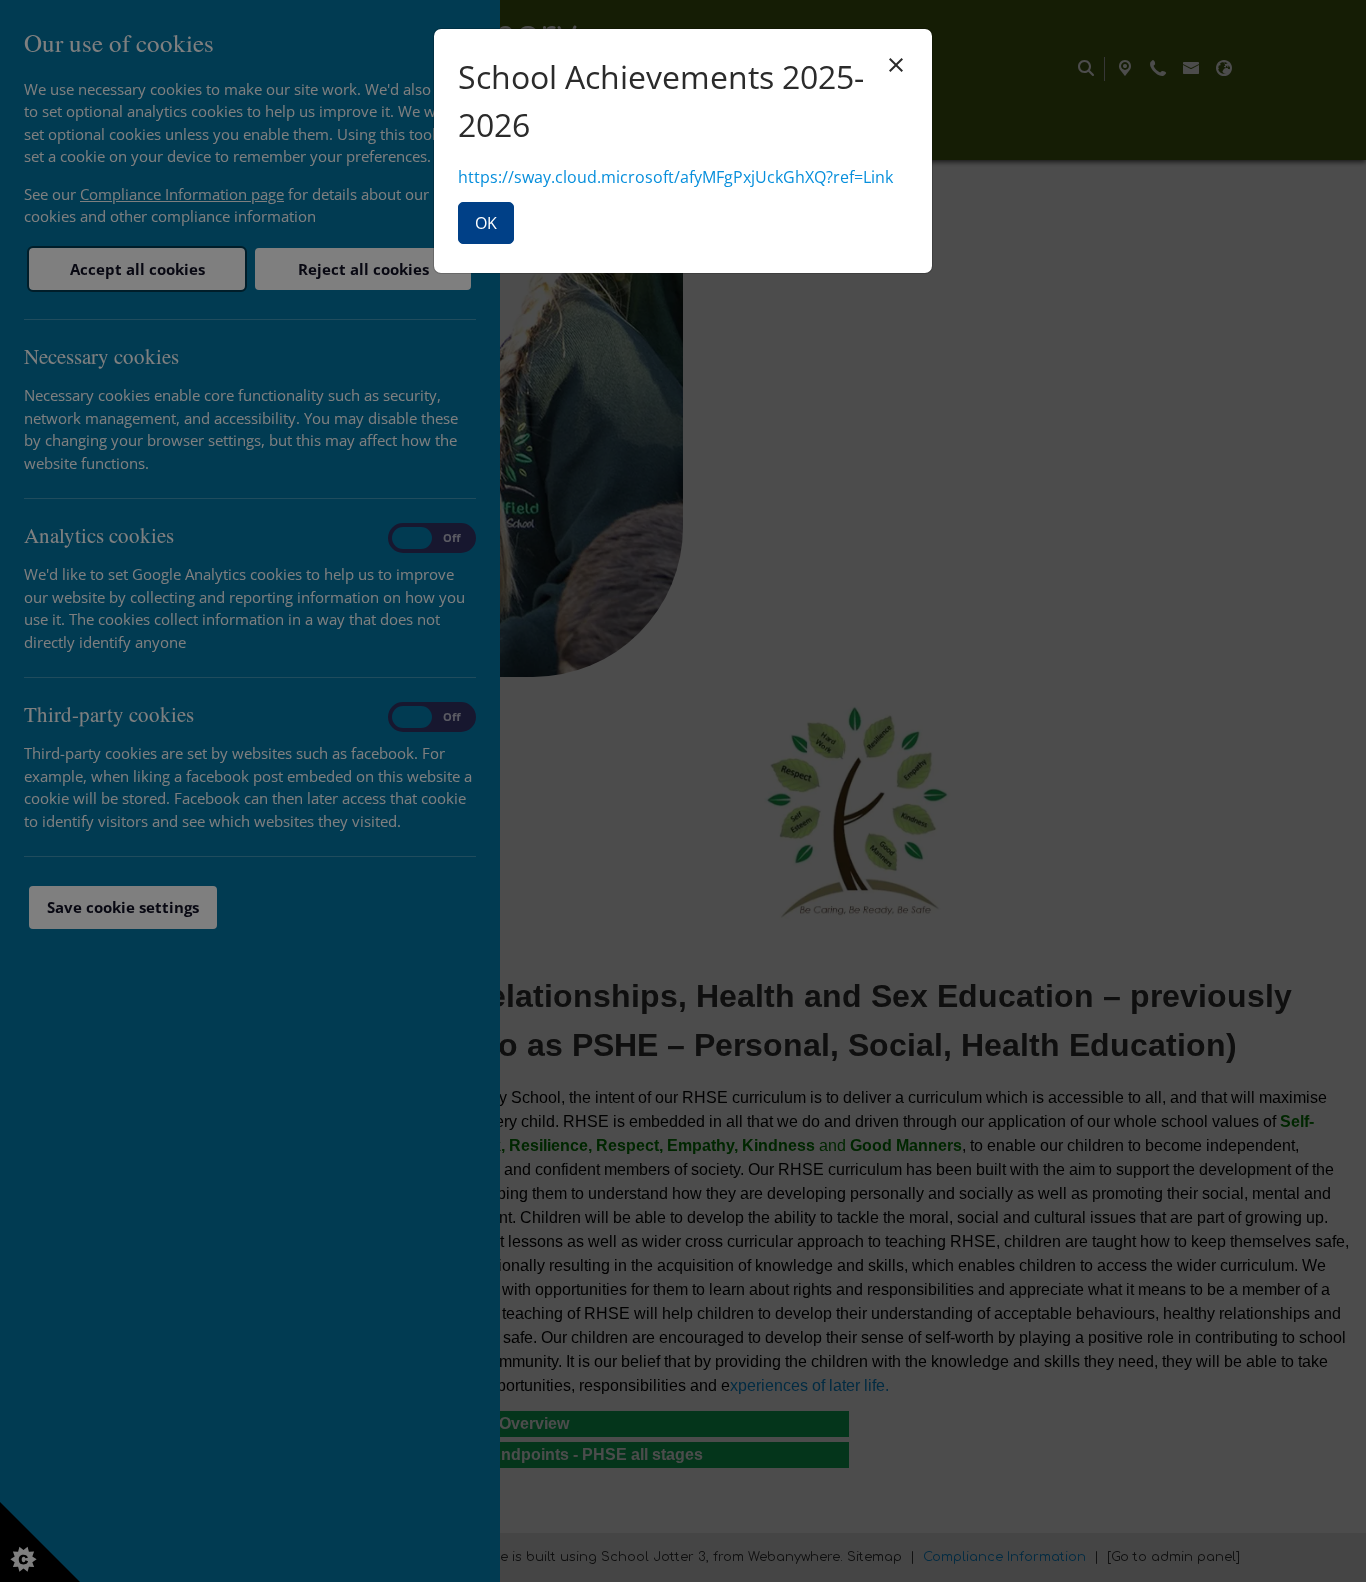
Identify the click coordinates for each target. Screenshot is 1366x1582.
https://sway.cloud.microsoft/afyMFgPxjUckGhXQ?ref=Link (675, 177)
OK (486, 223)
